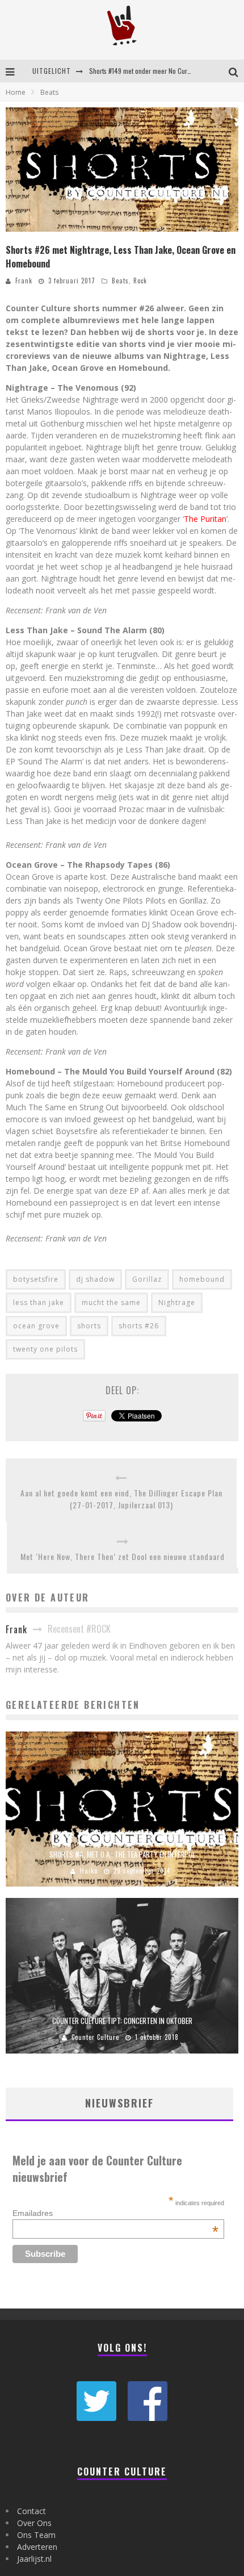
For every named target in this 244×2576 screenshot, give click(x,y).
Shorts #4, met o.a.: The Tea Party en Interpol (122, 1854)
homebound (202, 1279)
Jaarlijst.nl (34, 2559)
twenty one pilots (45, 1349)
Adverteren (37, 2547)
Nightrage (177, 1302)
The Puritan (205, 519)
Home (16, 92)
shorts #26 (139, 1326)
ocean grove (36, 1326)
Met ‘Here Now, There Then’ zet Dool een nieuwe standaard (123, 1556)
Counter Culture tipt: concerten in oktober (122, 2021)
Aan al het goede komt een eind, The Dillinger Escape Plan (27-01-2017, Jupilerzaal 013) (121, 1499)
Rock (140, 281)
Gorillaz (147, 1279)
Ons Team (36, 2535)
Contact (31, 2511)
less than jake (39, 1302)
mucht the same (111, 1302)
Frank (24, 281)
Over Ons (34, 2523)
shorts (89, 1326)
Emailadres (115, 2213)
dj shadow (95, 1279)
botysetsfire (36, 1279)
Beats (120, 281)
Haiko (89, 1871)
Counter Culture (95, 2037)
